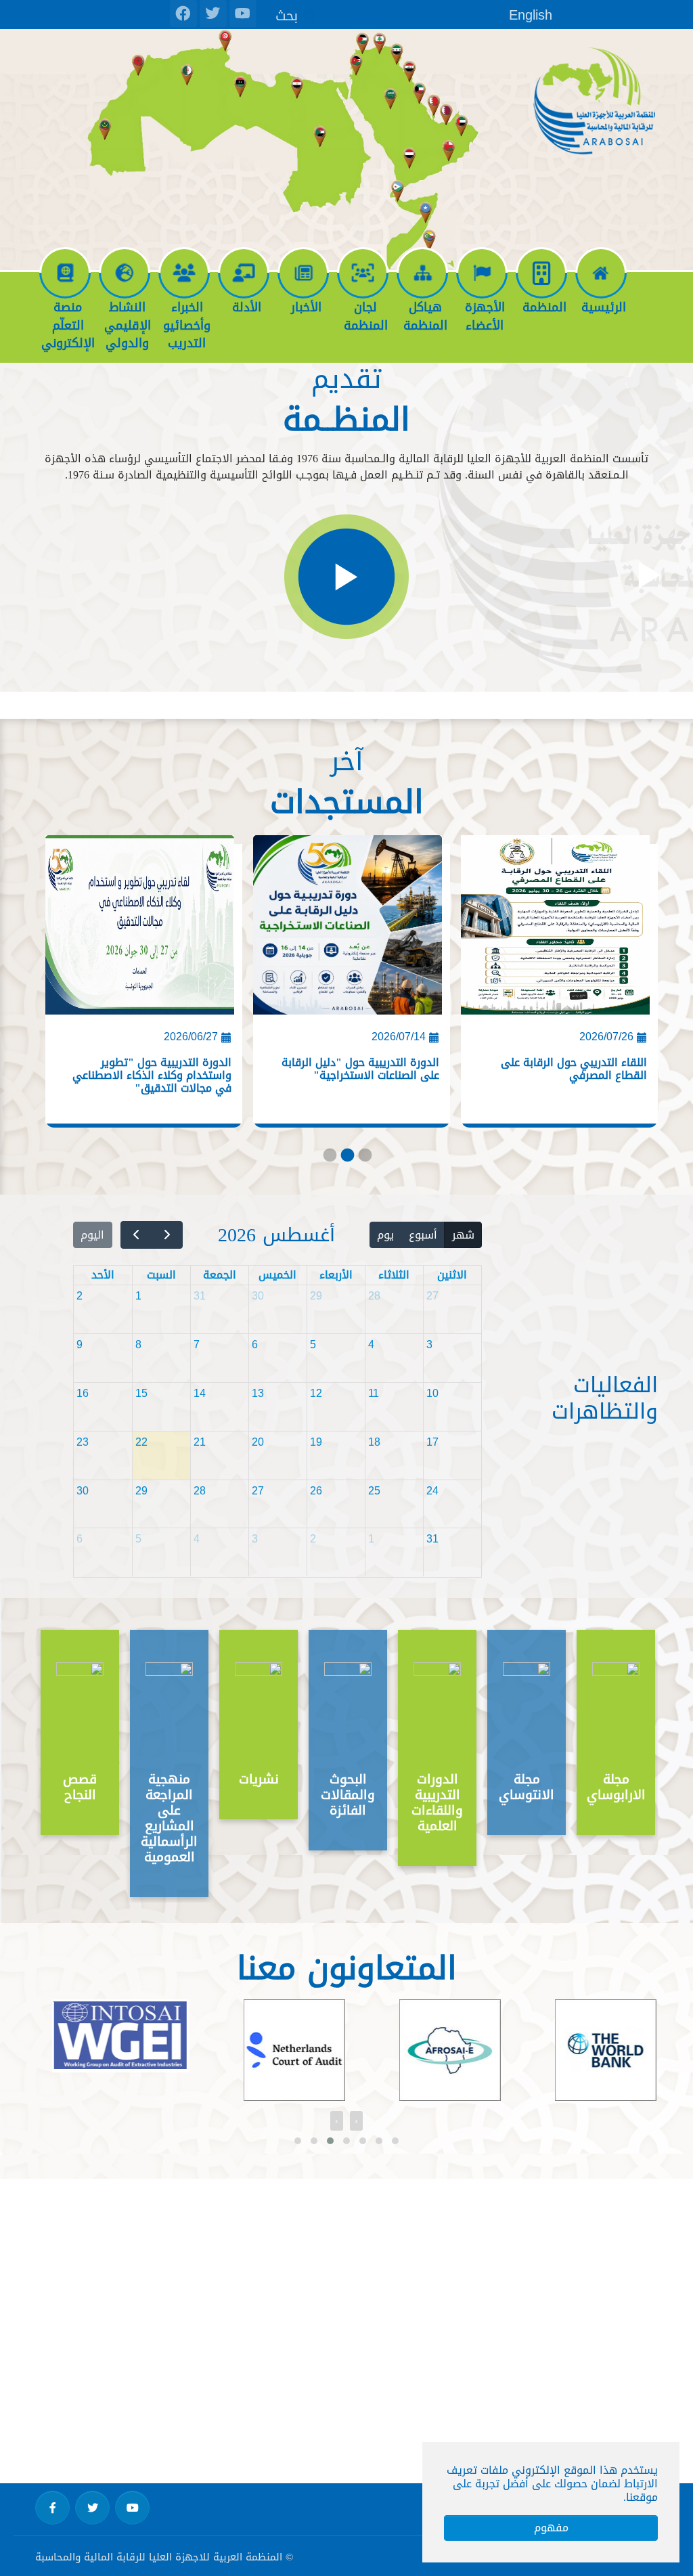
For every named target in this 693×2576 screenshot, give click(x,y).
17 (432, 1442)
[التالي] (136, 1235)
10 (432, 1393)
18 (374, 1442)
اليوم (92, 1235)
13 (258, 1393)
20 (258, 1442)
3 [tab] (364, 1158)
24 (432, 1491)
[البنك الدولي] (589, 2050)
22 (141, 1442)
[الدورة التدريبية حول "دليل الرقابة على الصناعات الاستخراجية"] (348, 930)
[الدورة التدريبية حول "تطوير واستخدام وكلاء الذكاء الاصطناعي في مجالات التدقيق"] (140, 930)
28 (374, 1296)
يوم (385, 1235)
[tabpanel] (554, 985)
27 (432, 1296)
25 (374, 1491)
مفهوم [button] (551, 2528)
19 (316, 1442)
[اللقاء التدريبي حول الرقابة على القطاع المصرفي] (555, 930)
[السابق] (167, 1235)
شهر (463, 1235)
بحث (287, 15)
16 (83, 1393)
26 (316, 1491)
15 (141, 1393)
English (531, 15)
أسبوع (423, 1235)
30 (258, 1296)
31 (200, 1296)
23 (83, 1442)
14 (200, 1393)
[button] (298, 2141)
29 (316, 1296)
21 (200, 1442)
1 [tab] (329, 1158)
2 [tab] (346, 1158)
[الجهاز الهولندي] (277, 2050)
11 (374, 1393)
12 (316, 1393)
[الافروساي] (433, 2050)
